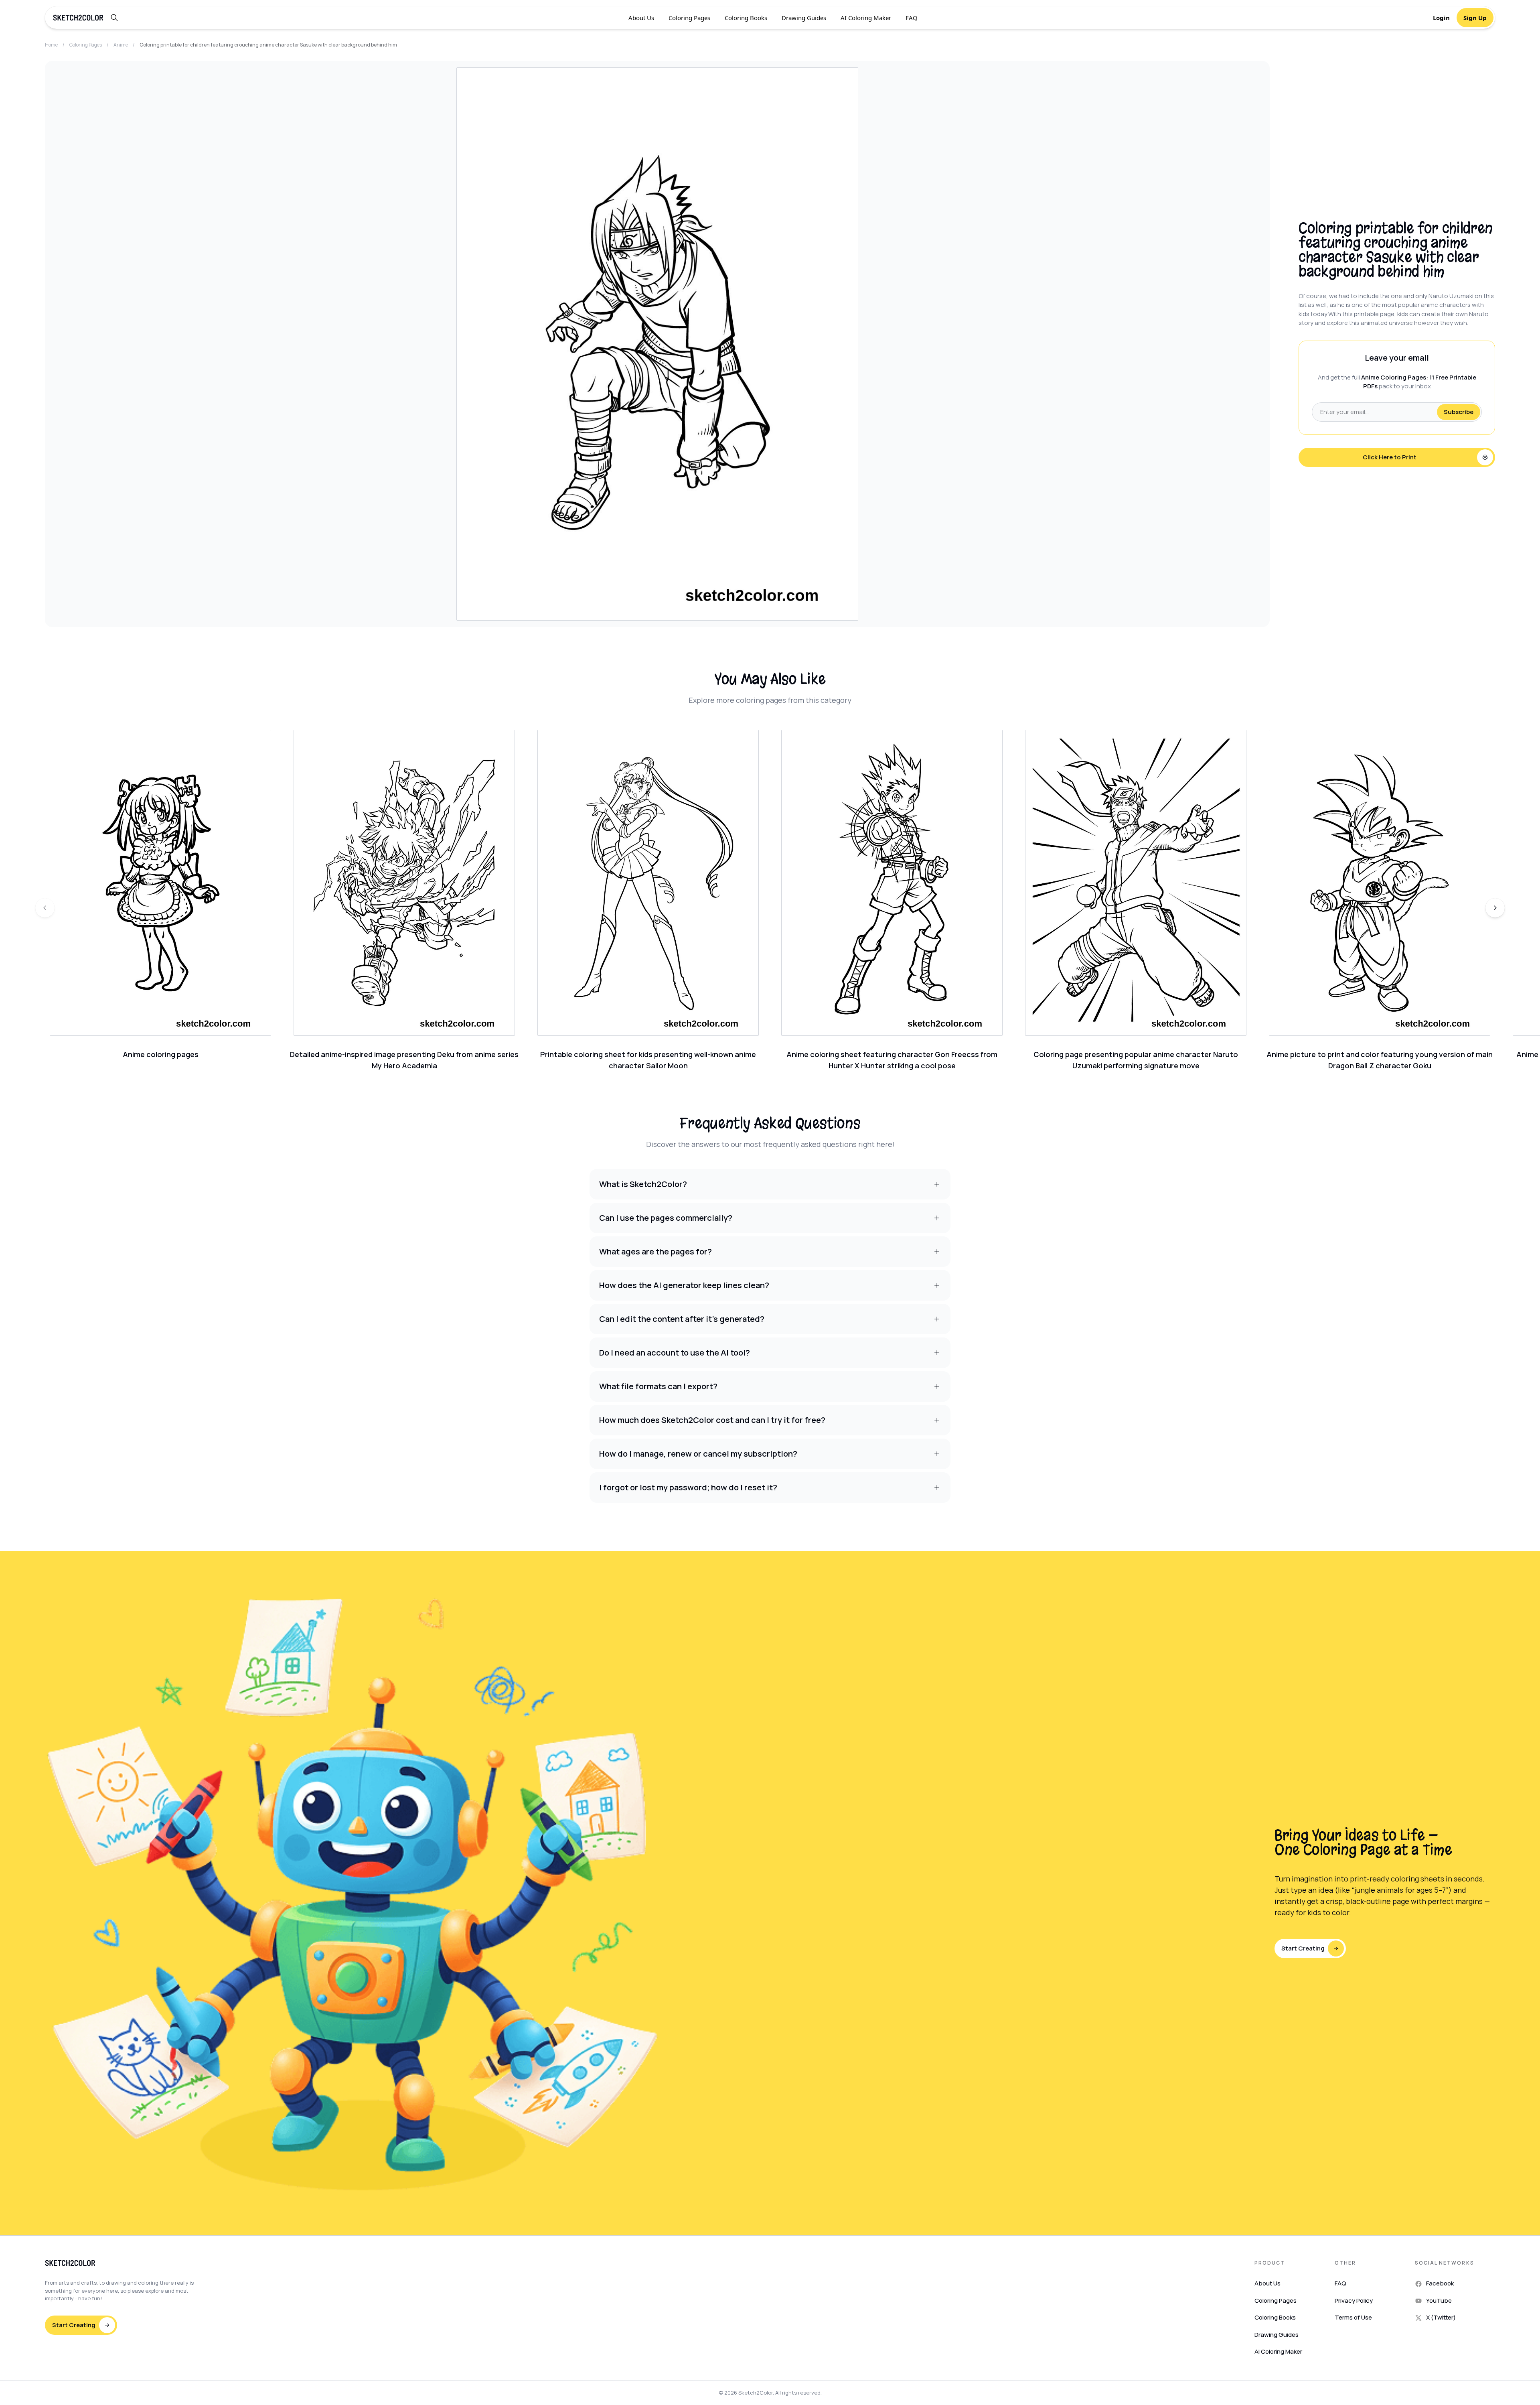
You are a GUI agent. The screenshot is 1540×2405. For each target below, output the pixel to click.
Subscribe (1459, 412)
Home (51, 45)
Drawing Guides (804, 18)
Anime (121, 45)
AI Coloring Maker (866, 18)
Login (1441, 18)
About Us (641, 18)
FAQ (912, 18)
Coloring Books (746, 18)
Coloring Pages (689, 18)
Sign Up (1475, 18)
